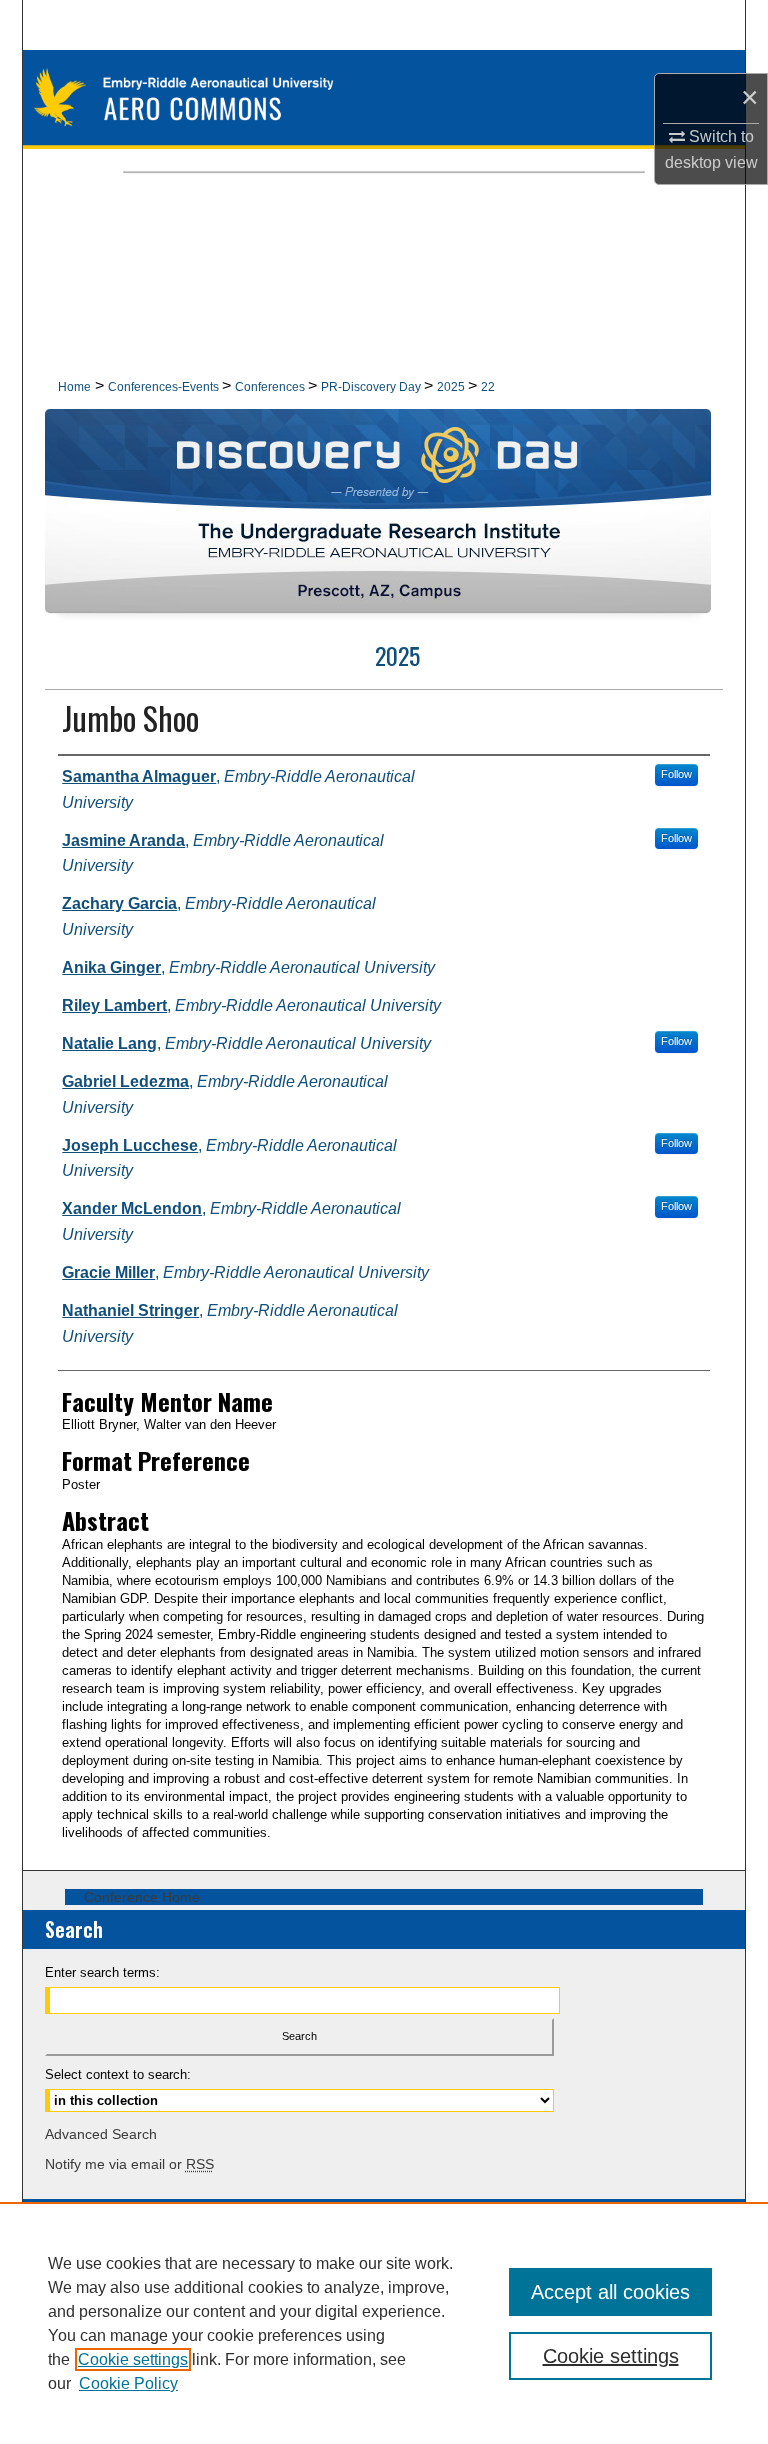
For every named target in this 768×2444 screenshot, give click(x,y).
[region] (384, 2323)
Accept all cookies (610, 2292)
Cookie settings (133, 2359)
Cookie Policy (128, 2383)
